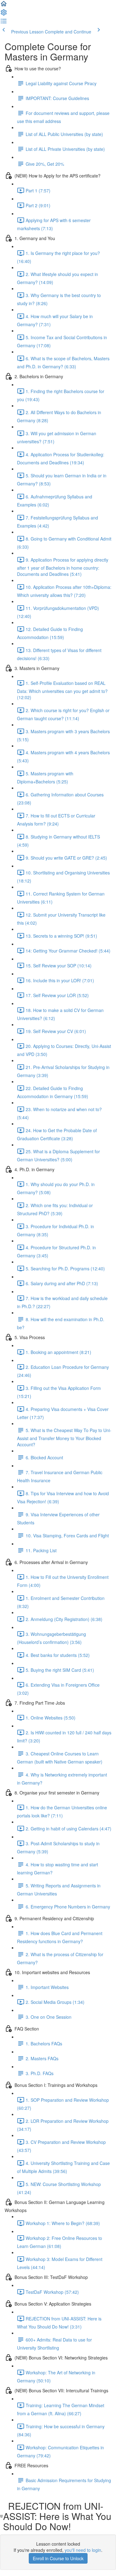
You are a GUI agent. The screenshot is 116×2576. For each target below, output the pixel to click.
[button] (4, 6)
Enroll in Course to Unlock (58, 2558)
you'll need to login (83, 2550)
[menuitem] (4, 14)
